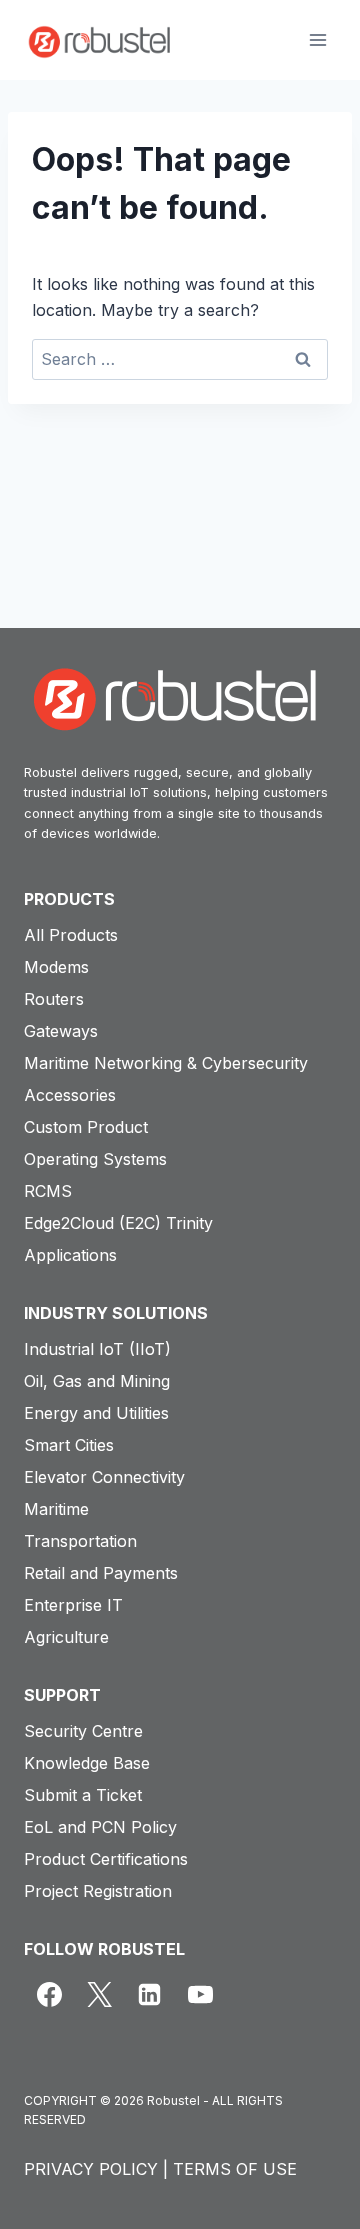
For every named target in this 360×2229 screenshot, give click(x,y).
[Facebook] (49, 1994)
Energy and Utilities (96, 1413)
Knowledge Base (87, 1763)
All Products (71, 935)
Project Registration (98, 1891)
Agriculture (66, 1637)
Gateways (61, 1031)
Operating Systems (95, 1159)
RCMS (48, 1191)
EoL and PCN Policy (100, 1827)
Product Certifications (106, 1859)
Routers (54, 999)
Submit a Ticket (83, 1795)
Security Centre (83, 1731)
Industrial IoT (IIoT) (97, 1349)
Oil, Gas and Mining (97, 1381)
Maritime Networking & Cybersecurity (166, 1063)
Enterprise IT (73, 1605)
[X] (99, 1994)
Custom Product (86, 1127)
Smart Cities (69, 1445)
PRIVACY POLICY (91, 2169)
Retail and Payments (101, 1573)
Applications (70, 1255)
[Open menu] (317, 39)
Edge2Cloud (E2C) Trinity (118, 1223)
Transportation (80, 1541)
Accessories (70, 1095)
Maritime (56, 1509)
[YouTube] (200, 1994)
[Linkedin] (150, 1994)
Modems (56, 967)
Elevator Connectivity (104, 1477)
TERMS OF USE (235, 2169)
